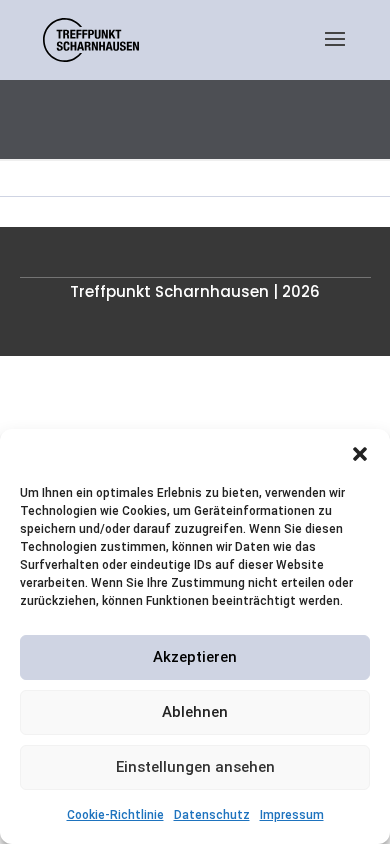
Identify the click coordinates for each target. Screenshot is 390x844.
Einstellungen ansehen (195, 767)
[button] (360, 454)
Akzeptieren (195, 657)
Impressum (292, 815)
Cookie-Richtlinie (115, 815)
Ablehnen (195, 712)
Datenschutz (212, 815)
